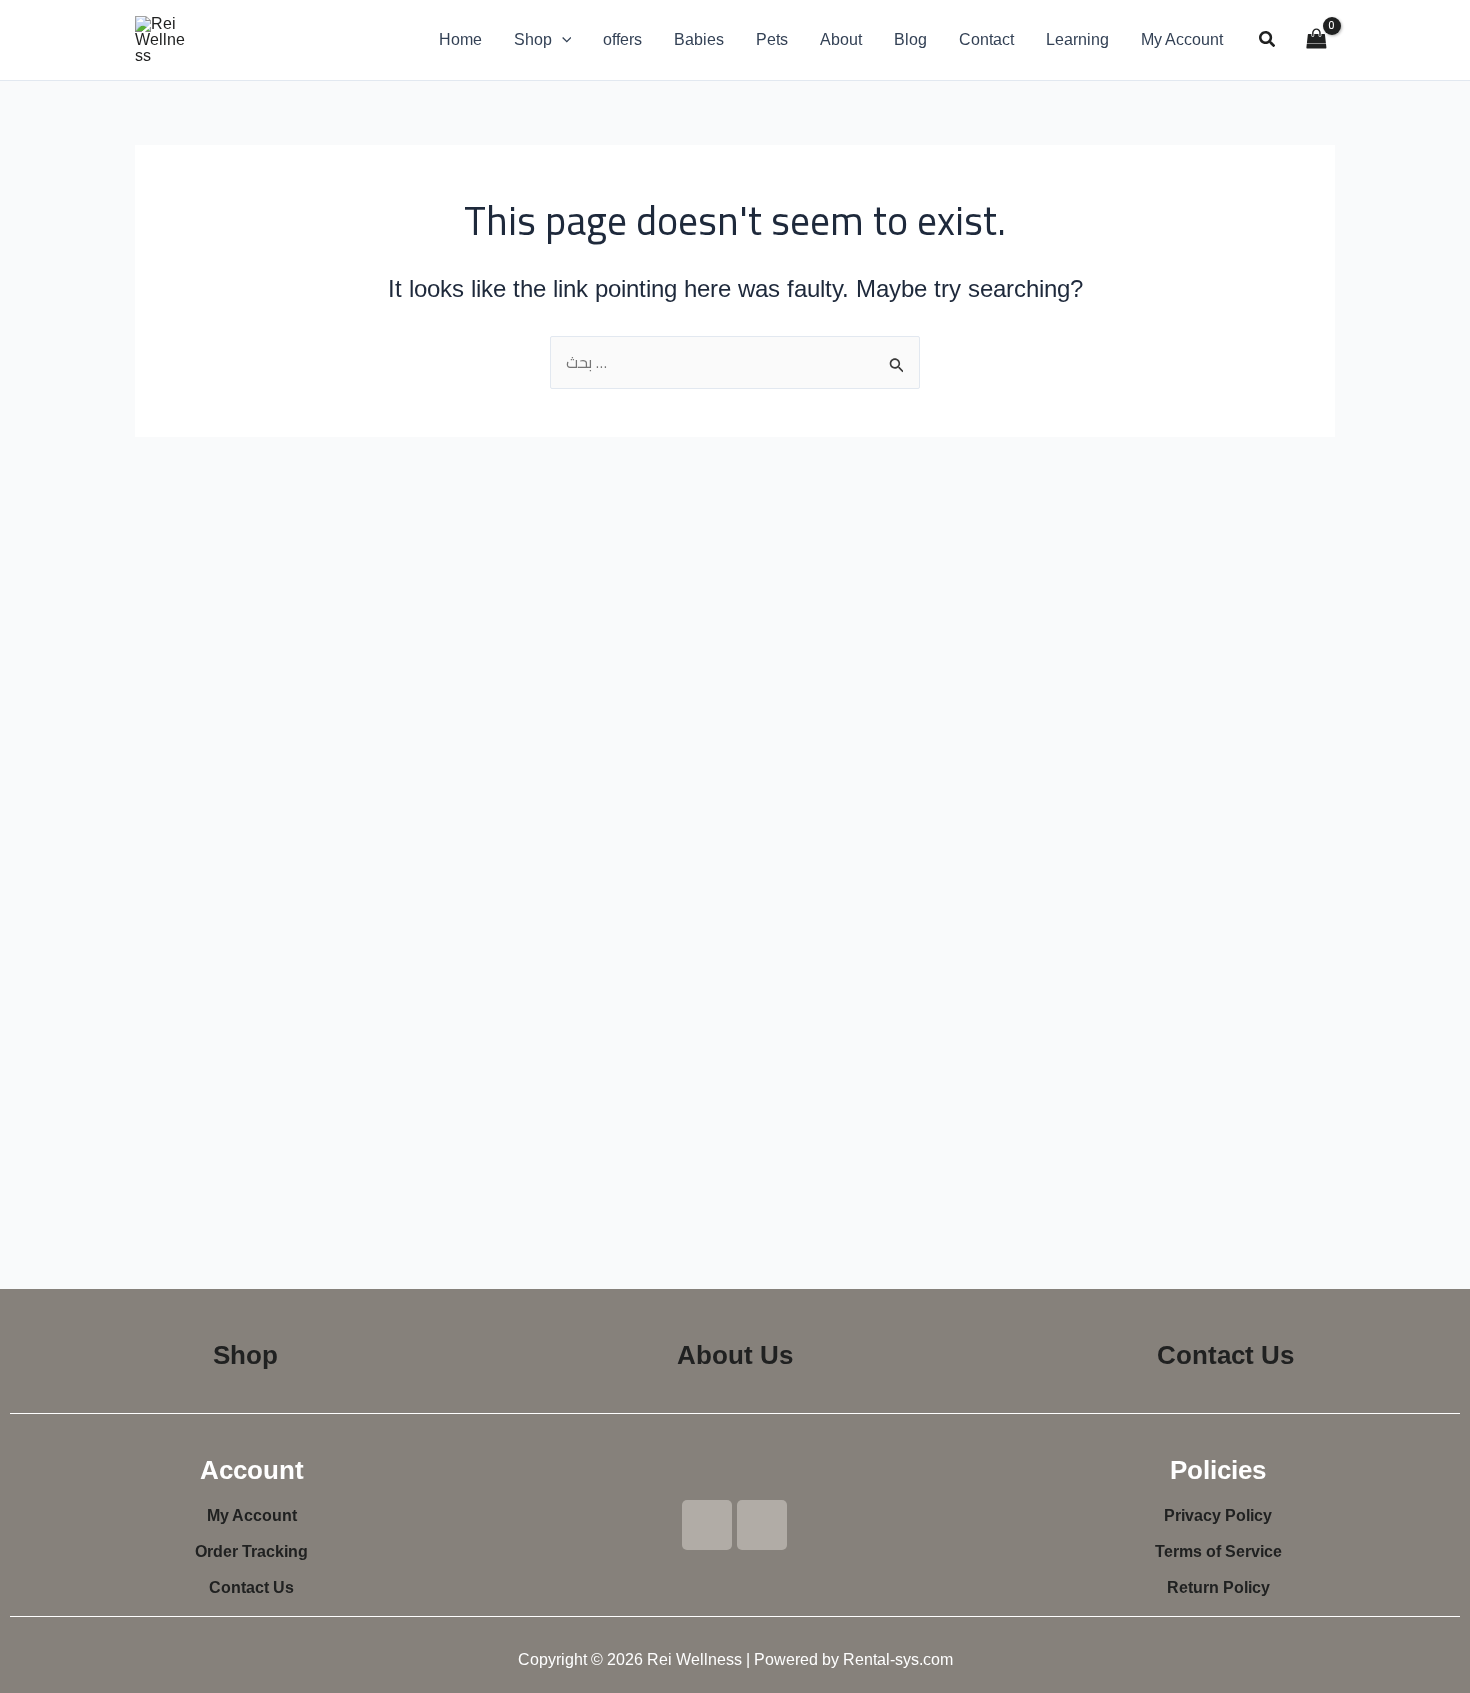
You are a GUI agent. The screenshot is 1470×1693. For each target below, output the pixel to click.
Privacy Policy (1218, 1515)
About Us (735, 1355)
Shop (245, 1355)
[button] (562, 40)
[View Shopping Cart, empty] (1316, 39)
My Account (252, 1515)
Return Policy (1218, 1587)
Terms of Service (1218, 1551)
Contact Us (1225, 1355)
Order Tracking (251, 1551)
